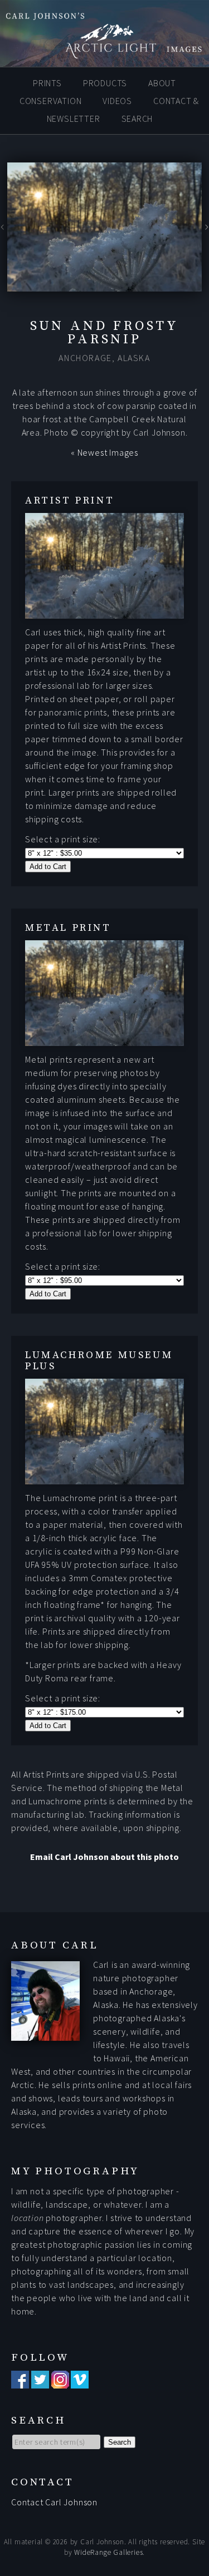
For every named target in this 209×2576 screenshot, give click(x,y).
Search (137, 119)
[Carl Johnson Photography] (104, 53)
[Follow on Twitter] (40, 2382)
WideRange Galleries (108, 2552)
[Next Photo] (205, 230)
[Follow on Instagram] (60, 2382)
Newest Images (108, 452)
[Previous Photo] (4, 230)
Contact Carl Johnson (54, 2502)
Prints (47, 83)
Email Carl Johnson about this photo (104, 1857)
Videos (117, 101)
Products (105, 83)
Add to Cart (48, 867)
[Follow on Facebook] (20, 2382)
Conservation (51, 101)
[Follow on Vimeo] (80, 2382)
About (162, 83)
